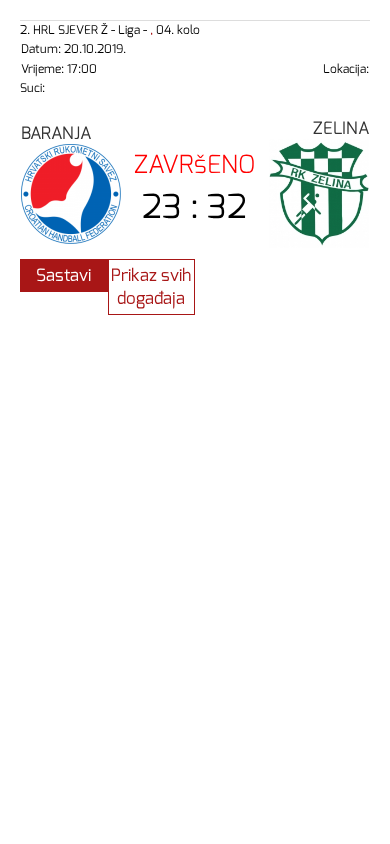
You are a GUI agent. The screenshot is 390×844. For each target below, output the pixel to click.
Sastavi (63, 275)
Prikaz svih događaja (151, 287)
